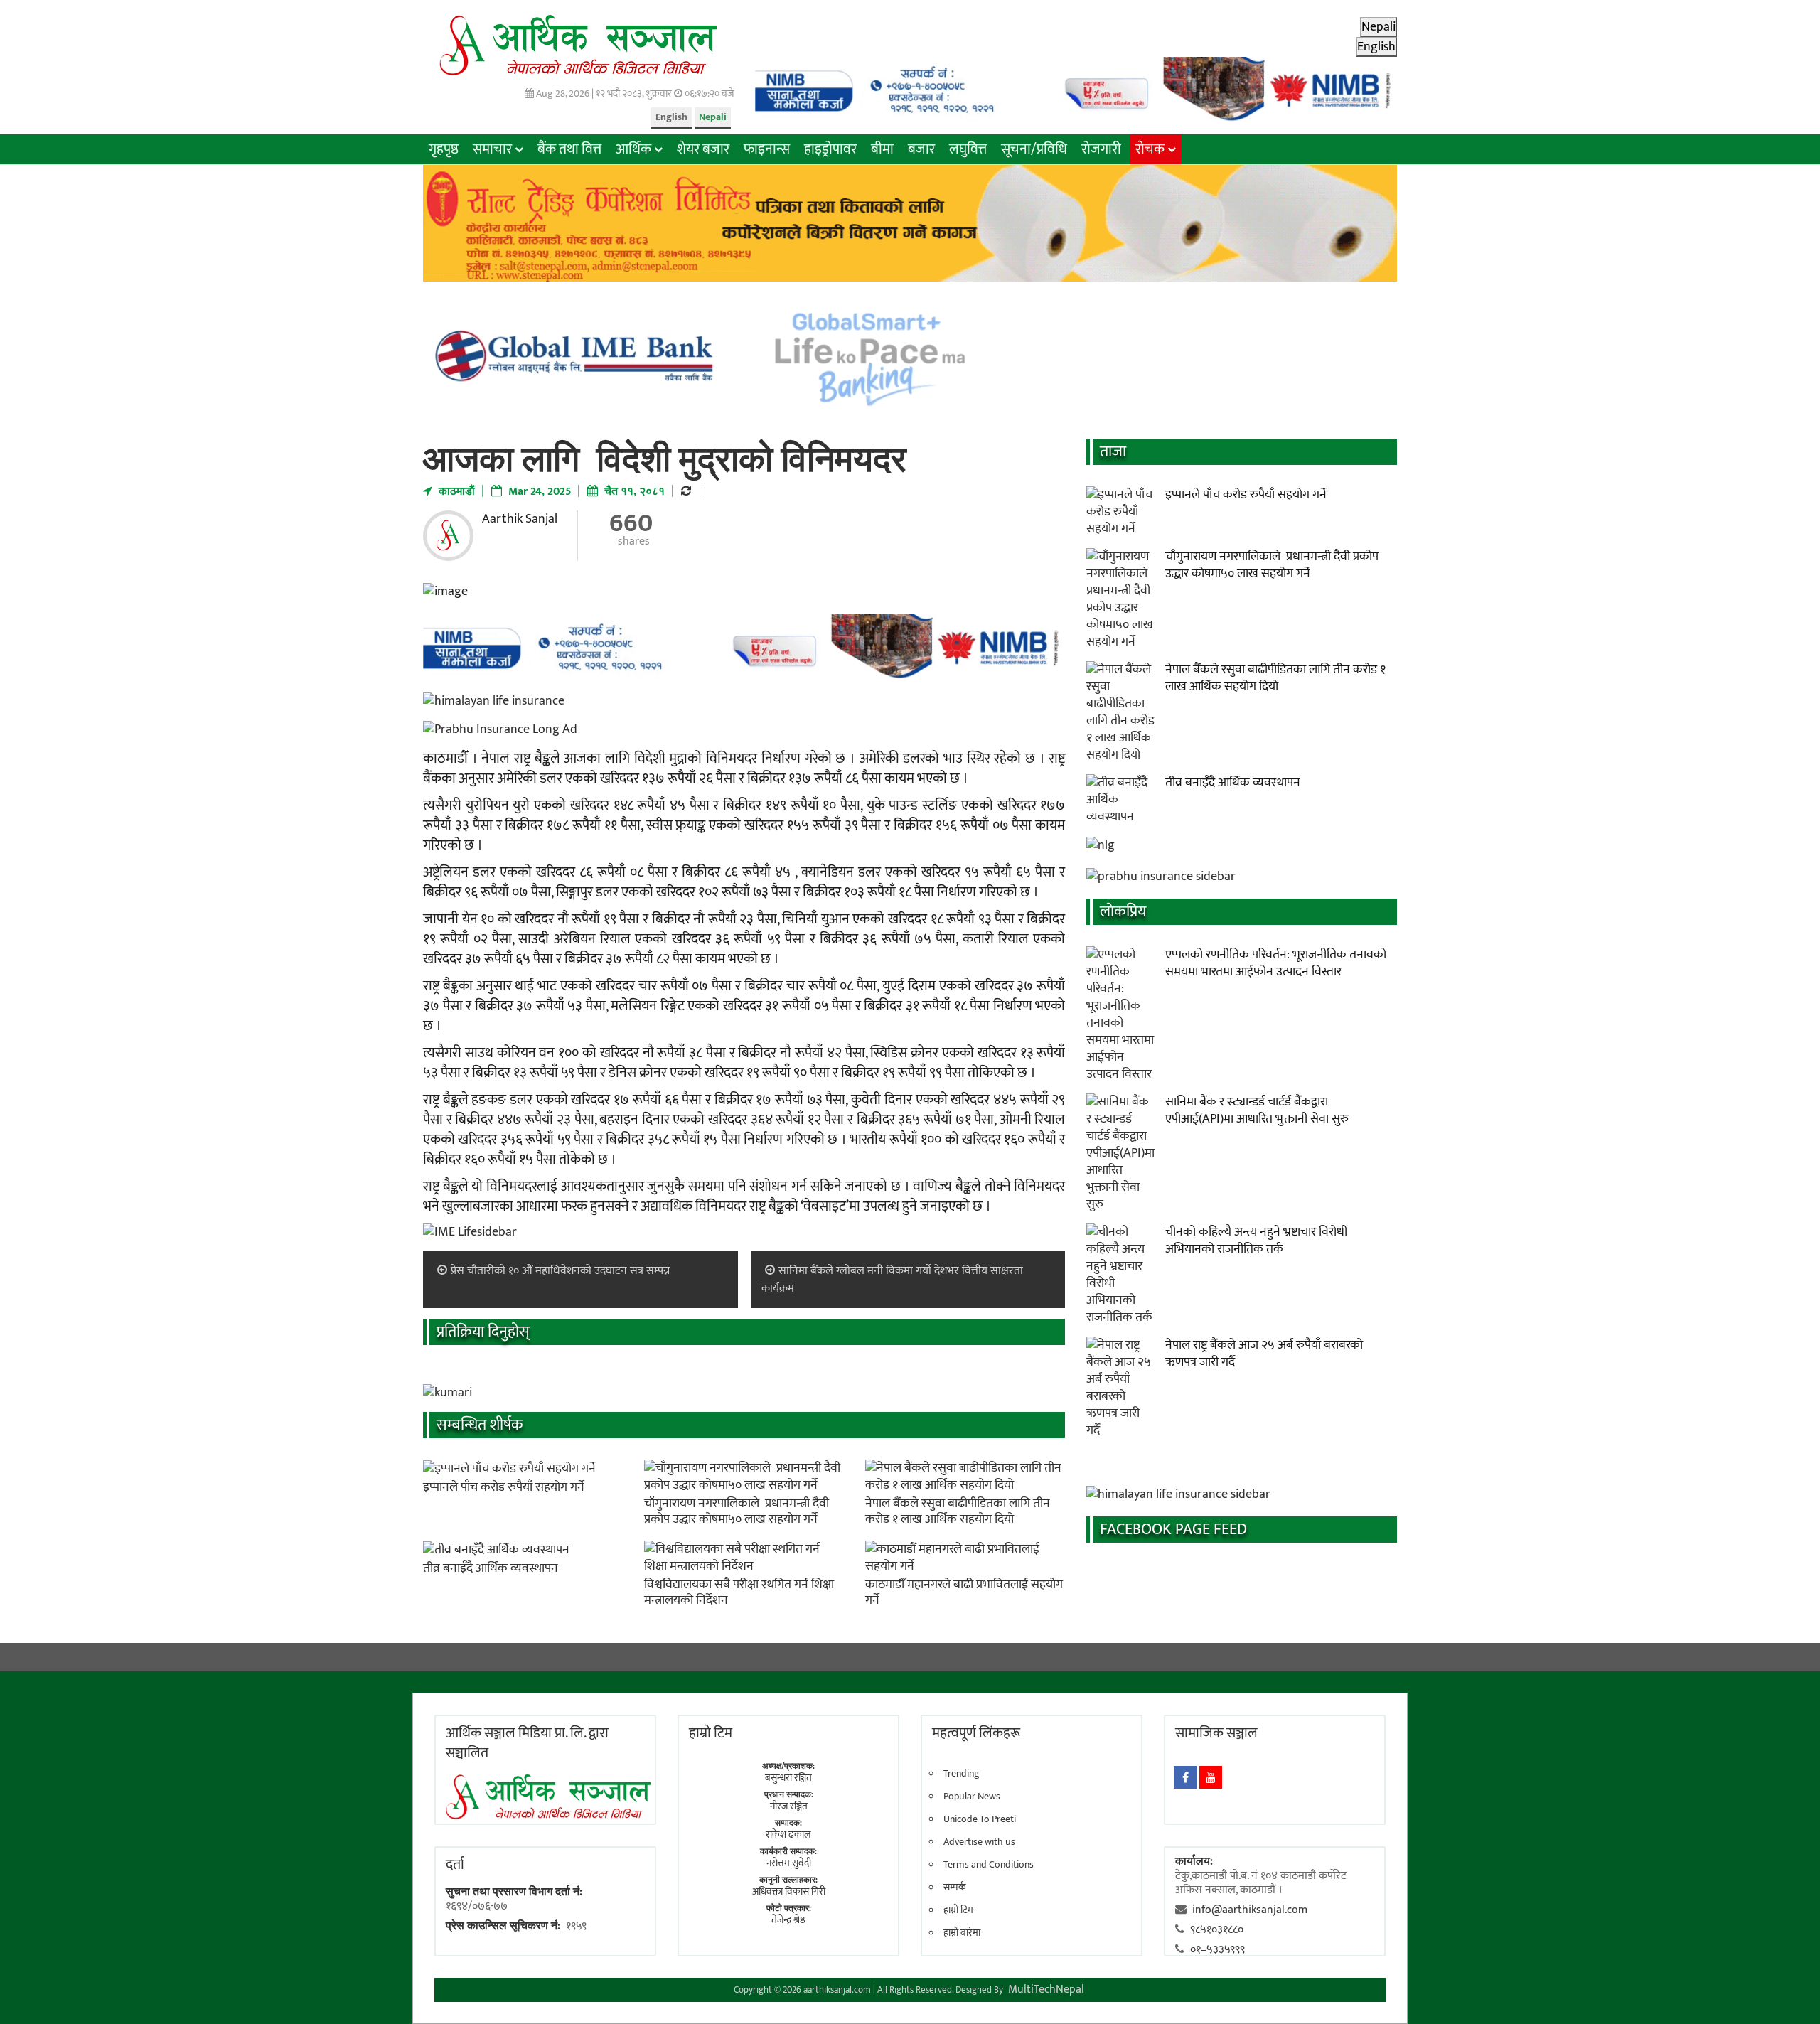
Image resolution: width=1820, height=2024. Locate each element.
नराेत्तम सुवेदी (789, 1863)
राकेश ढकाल (788, 1835)
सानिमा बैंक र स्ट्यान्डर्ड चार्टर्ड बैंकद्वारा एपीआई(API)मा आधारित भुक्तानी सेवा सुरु (1257, 1110)
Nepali (713, 117)
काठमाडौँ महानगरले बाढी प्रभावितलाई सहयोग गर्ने (964, 1592)
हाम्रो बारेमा (962, 1933)
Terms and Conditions (989, 1865)
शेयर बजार (703, 149)
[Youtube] (1211, 1777)
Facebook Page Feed (1173, 1530)
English (671, 117)
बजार (921, 149)
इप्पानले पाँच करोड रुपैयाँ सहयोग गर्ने (504, 1487)
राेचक (1150, 149)
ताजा (1113, 452)
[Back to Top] (1788, 1992)
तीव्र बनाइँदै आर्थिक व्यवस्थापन (491, 1568)
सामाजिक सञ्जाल (1216, 1733)
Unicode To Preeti (980, 1819)
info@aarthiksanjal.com (1250, 1910)
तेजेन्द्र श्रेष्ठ (788, 1920)
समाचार (492, 149)
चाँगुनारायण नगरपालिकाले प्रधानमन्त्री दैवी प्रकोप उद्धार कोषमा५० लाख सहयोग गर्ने (737, 1511)
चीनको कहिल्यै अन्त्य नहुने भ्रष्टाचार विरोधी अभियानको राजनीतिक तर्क (1256, 1241)
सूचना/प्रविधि (1034, 149)
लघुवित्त (968, 149)
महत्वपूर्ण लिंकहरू (976, 1733)
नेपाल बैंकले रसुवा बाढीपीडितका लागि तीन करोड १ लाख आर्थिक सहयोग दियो (958, 1511)
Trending (962, 1774)
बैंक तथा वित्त (569, 149)
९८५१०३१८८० (1217, 1930)
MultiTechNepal (1046, 1990)
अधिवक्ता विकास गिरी (789, 1891)
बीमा (882, 149)
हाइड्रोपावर (830, 149)
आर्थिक (633, 149)
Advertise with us (979, 1842)
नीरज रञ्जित (789, 1806)
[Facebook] (1185, 1777)
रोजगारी (1101, 149)
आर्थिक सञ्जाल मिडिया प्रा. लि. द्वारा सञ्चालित (527, 1743)
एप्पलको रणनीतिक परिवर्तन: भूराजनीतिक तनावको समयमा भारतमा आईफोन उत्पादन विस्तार (1276, 963)
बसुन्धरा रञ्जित (788, 1778)
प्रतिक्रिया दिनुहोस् (483, 1332)
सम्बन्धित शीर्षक (480, 1425)
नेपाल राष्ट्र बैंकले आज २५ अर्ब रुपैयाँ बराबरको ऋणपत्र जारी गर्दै (1264, 1354)
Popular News (972, 1797)
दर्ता (455, 1865)
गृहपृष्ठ (444, 149)
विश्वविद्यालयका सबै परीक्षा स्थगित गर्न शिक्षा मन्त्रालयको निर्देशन (739, 1592)
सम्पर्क (955, 1888)
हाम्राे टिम (711, 1733)
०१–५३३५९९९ (1217, 1950)
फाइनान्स (767, 149)
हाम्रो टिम (958, 1910)
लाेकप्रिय (1123, 912)
